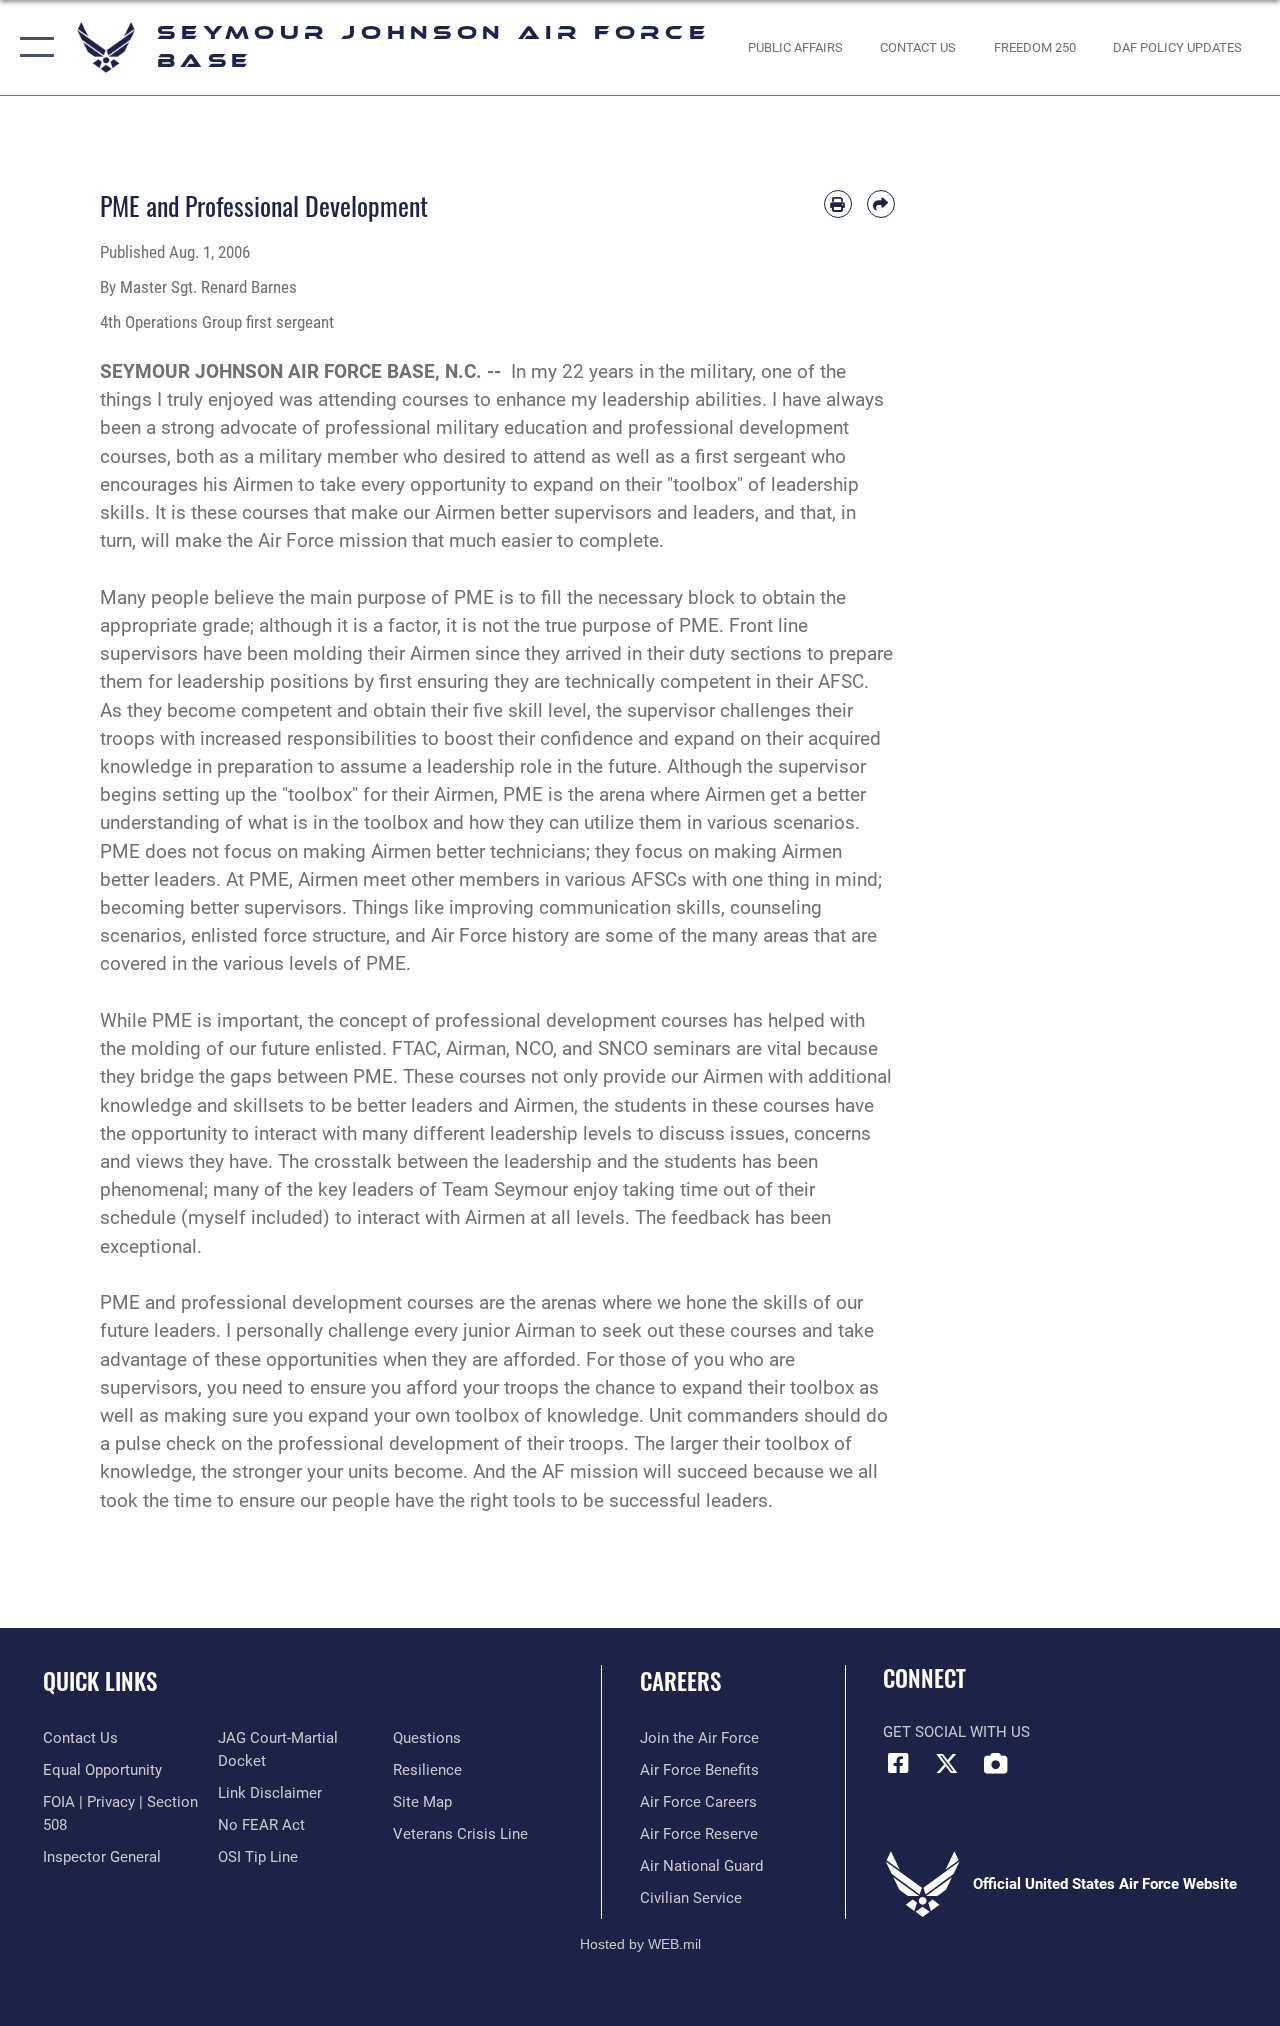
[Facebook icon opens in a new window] (898, 1763)
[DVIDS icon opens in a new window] (996, 1763)
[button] (32, 47)
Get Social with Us (956, 1732)
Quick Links (100, 1681)
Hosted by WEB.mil (640, 1944)
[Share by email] (881, 204)
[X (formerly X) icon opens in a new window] (947, 1763)
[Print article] (838, 204)
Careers (680, 1681)
